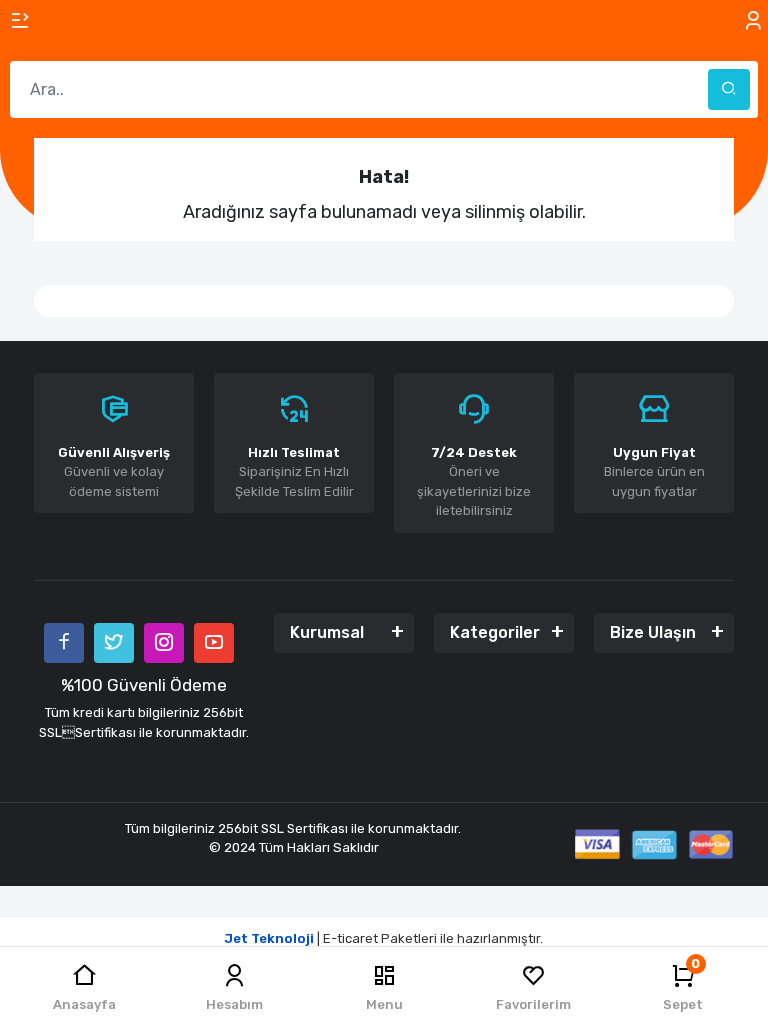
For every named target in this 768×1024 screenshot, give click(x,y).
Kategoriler (495, 632)
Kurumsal (327, 632)
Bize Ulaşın (653, 632)
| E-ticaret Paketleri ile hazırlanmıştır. (384, 938)
